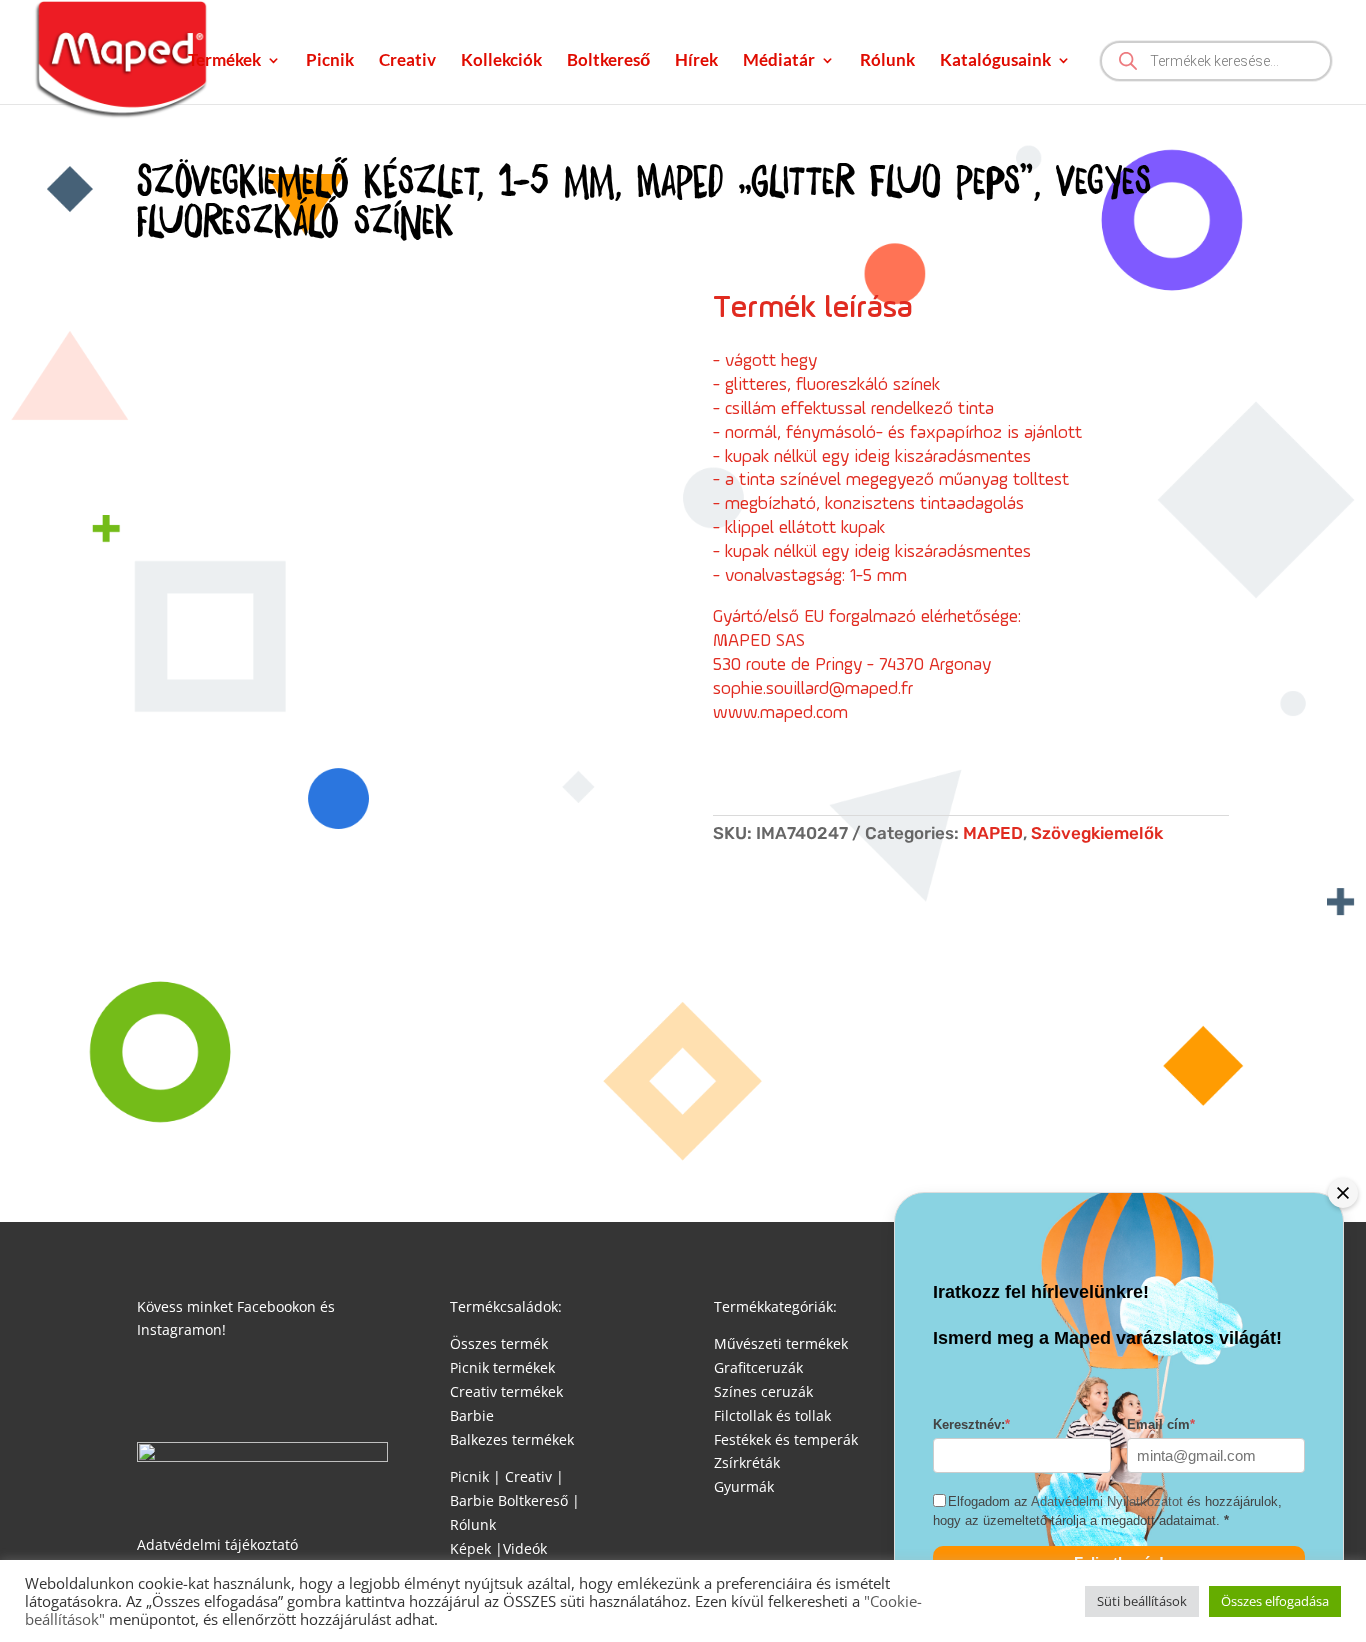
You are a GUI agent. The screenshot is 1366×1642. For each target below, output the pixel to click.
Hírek (696, 61)
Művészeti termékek (781, 1343)
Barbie (472, 1415)
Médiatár (779, 61)
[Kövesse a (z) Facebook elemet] (153, 1388)
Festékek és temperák (786, 1439)
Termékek (224, 61)
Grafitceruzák (758, 1367)
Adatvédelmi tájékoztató (217, 1544)
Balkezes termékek (512, 1439)
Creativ (407, 61)
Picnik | (475, 1476)
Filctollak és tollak (772, 1415)
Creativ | (532, 1476)
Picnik (330, 61)
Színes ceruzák (763, 1391)
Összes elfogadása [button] (1275, 1601)
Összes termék (499, 1343)
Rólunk (887, 61)
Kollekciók (501, 61)
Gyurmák (744, 1486)
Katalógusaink (995, 61)
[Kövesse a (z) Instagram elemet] (193, 1388)
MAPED (993, 833)
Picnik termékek (502, 1367)
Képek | (476, 1548)
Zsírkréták (747, 1462)
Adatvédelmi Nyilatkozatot (1107, 1502)
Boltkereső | (539, 1500)
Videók (525, 1548)
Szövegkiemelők (1097, 833)
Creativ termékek (506, 1391)
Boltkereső (608, 61)
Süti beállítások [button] (1142, 1601)
